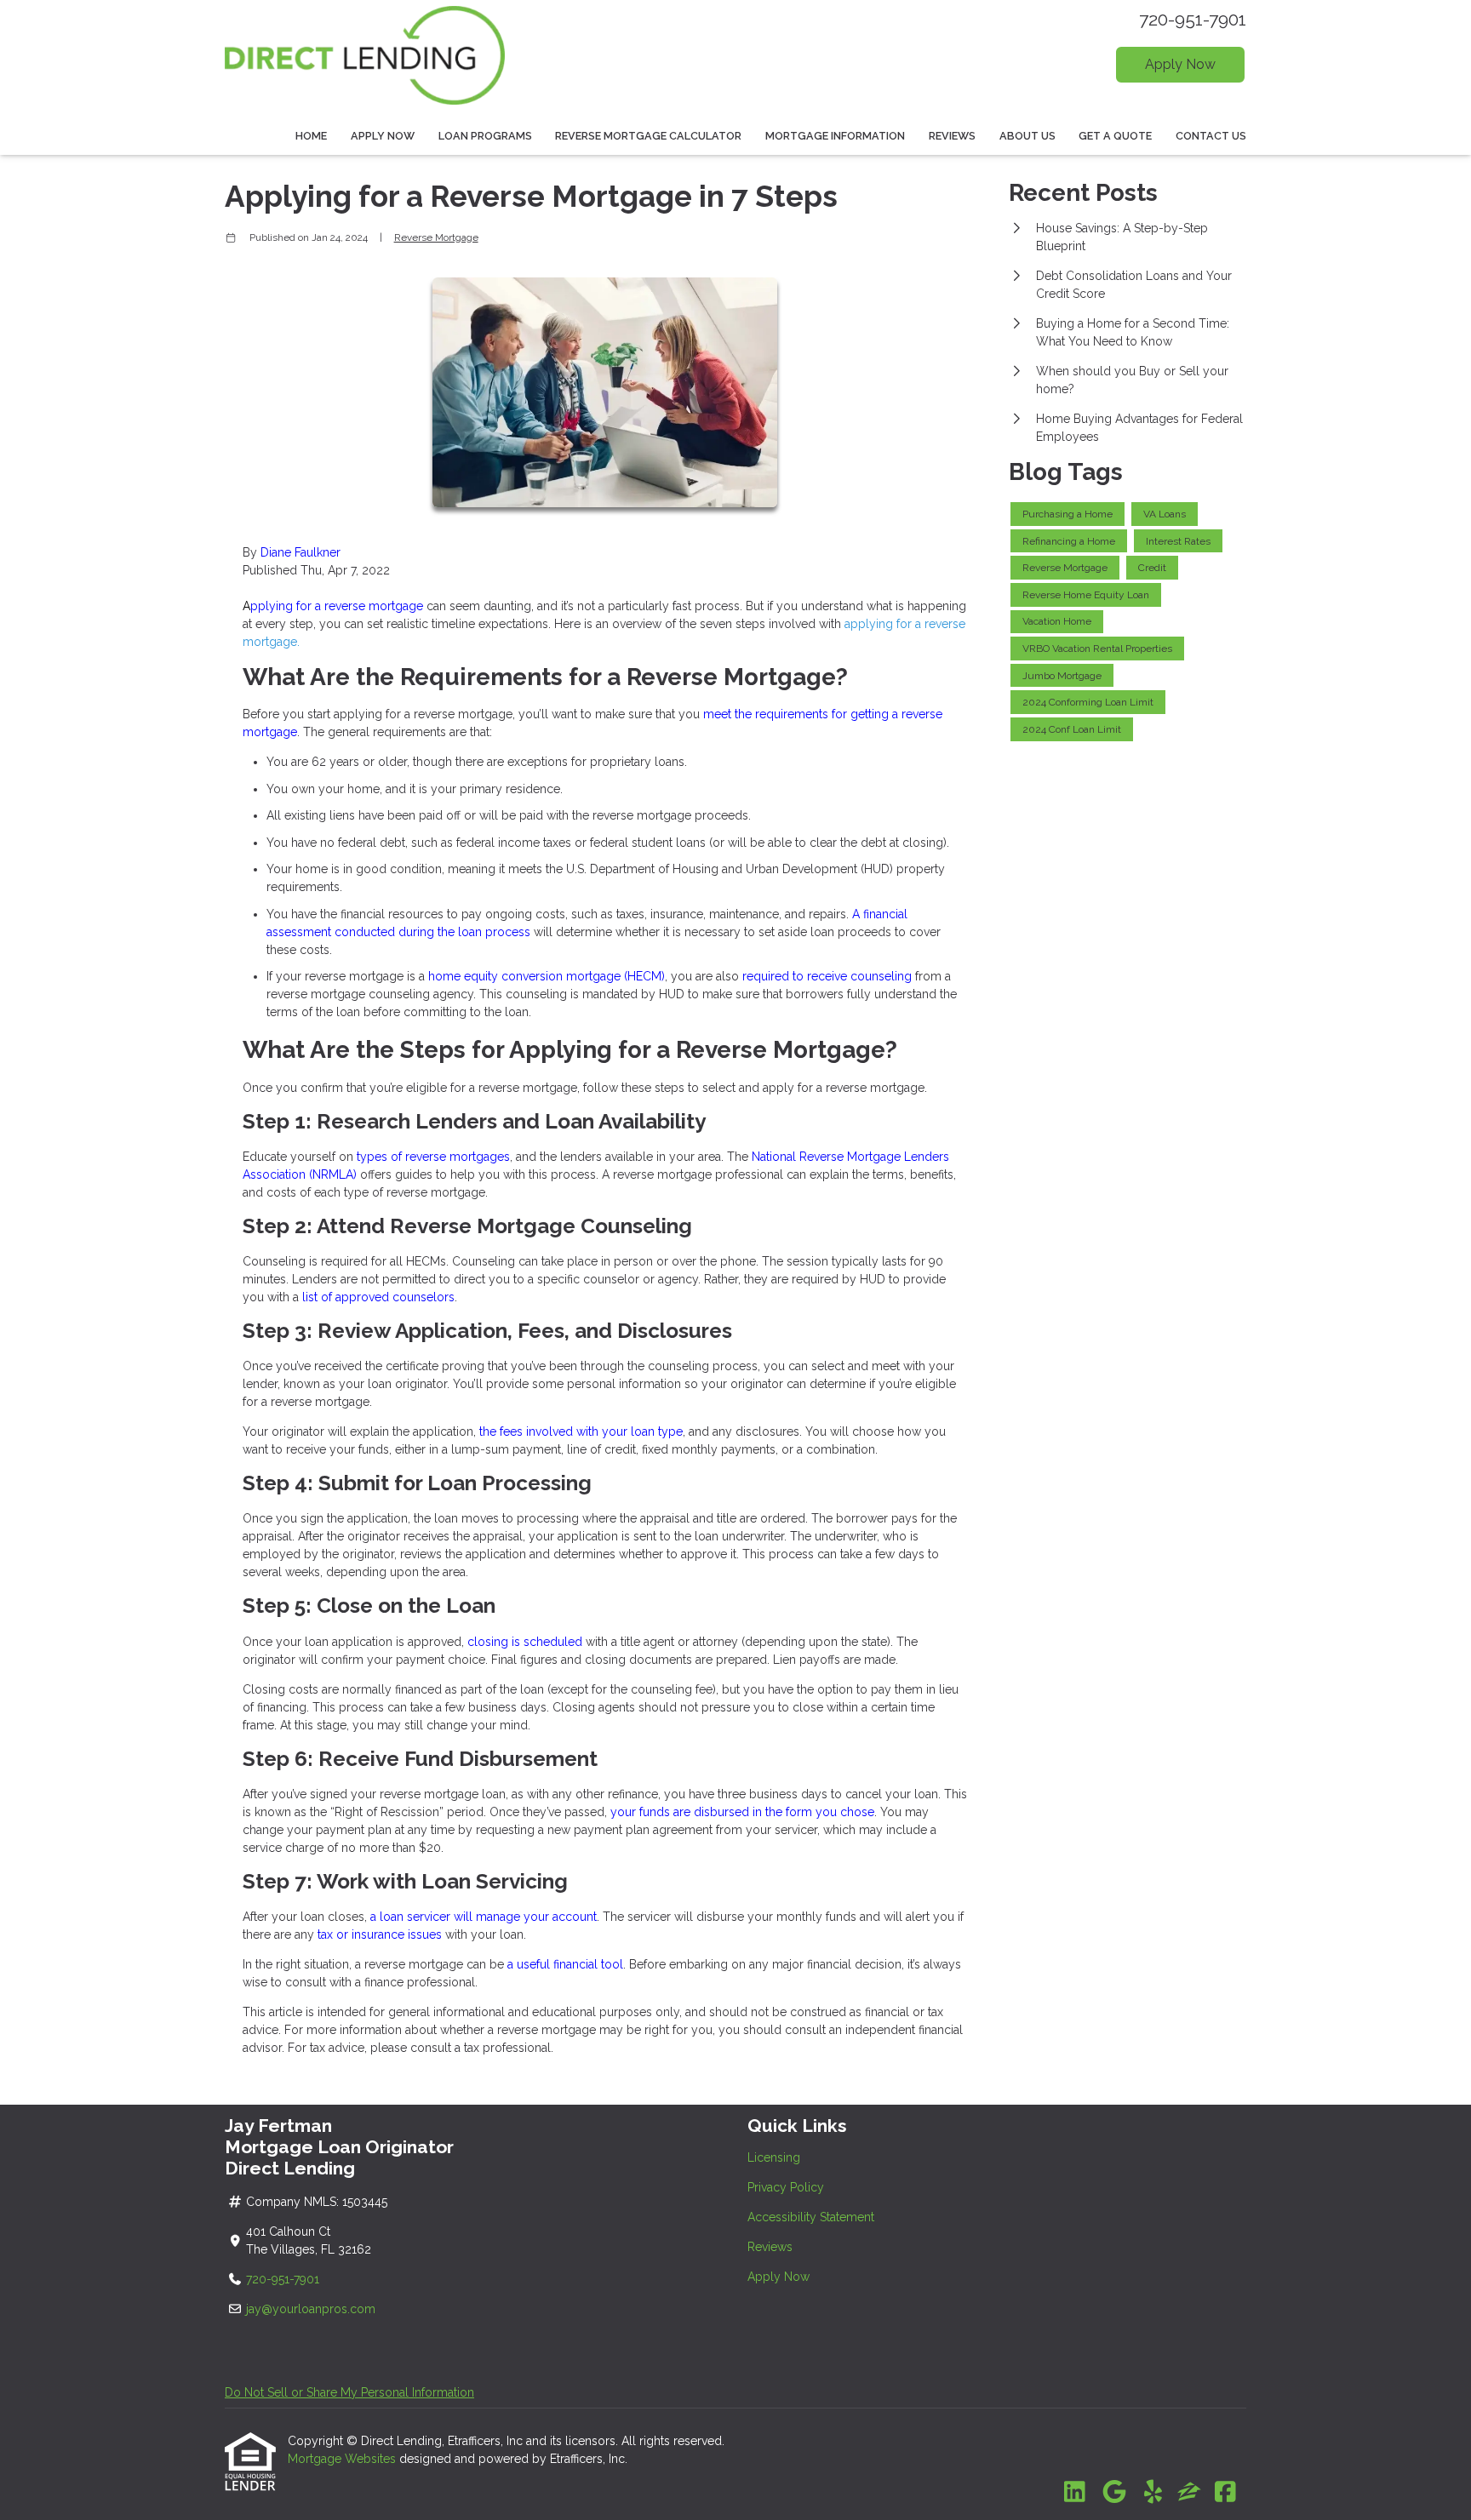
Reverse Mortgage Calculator (648, 136)
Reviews (952, 136)
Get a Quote (1115, 136)
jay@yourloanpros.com (311, 2309)
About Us (1027, 136)
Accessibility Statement (811, 2217)
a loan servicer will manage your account (484, 1917)
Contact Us (1211, 136)
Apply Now (1180, 64)
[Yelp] (1153, 2493)
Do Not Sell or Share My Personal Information (349, 2392)
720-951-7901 (1193, 19)
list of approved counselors (378, 1297)
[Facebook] (1225, 2493)
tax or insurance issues (380, 1934)
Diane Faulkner (300, 552)
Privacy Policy (786, 2187)
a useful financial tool (564, 1964)
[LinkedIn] (1075, 2493)
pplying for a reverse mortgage (333, 606)
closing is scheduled (525, 1642)
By (250, 552)
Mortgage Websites (343, 2459)
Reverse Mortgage (436, 237)
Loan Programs (485, 136)
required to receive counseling (827, 976)
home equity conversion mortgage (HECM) (547, 976)
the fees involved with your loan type (581, 1431)
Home (311, 136)
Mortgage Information (835, 136)
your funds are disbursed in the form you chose (742, 1812)
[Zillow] (1189, 2493)
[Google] (1114, 2493)
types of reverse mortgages (433, 1157)
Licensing (774, 2157)
